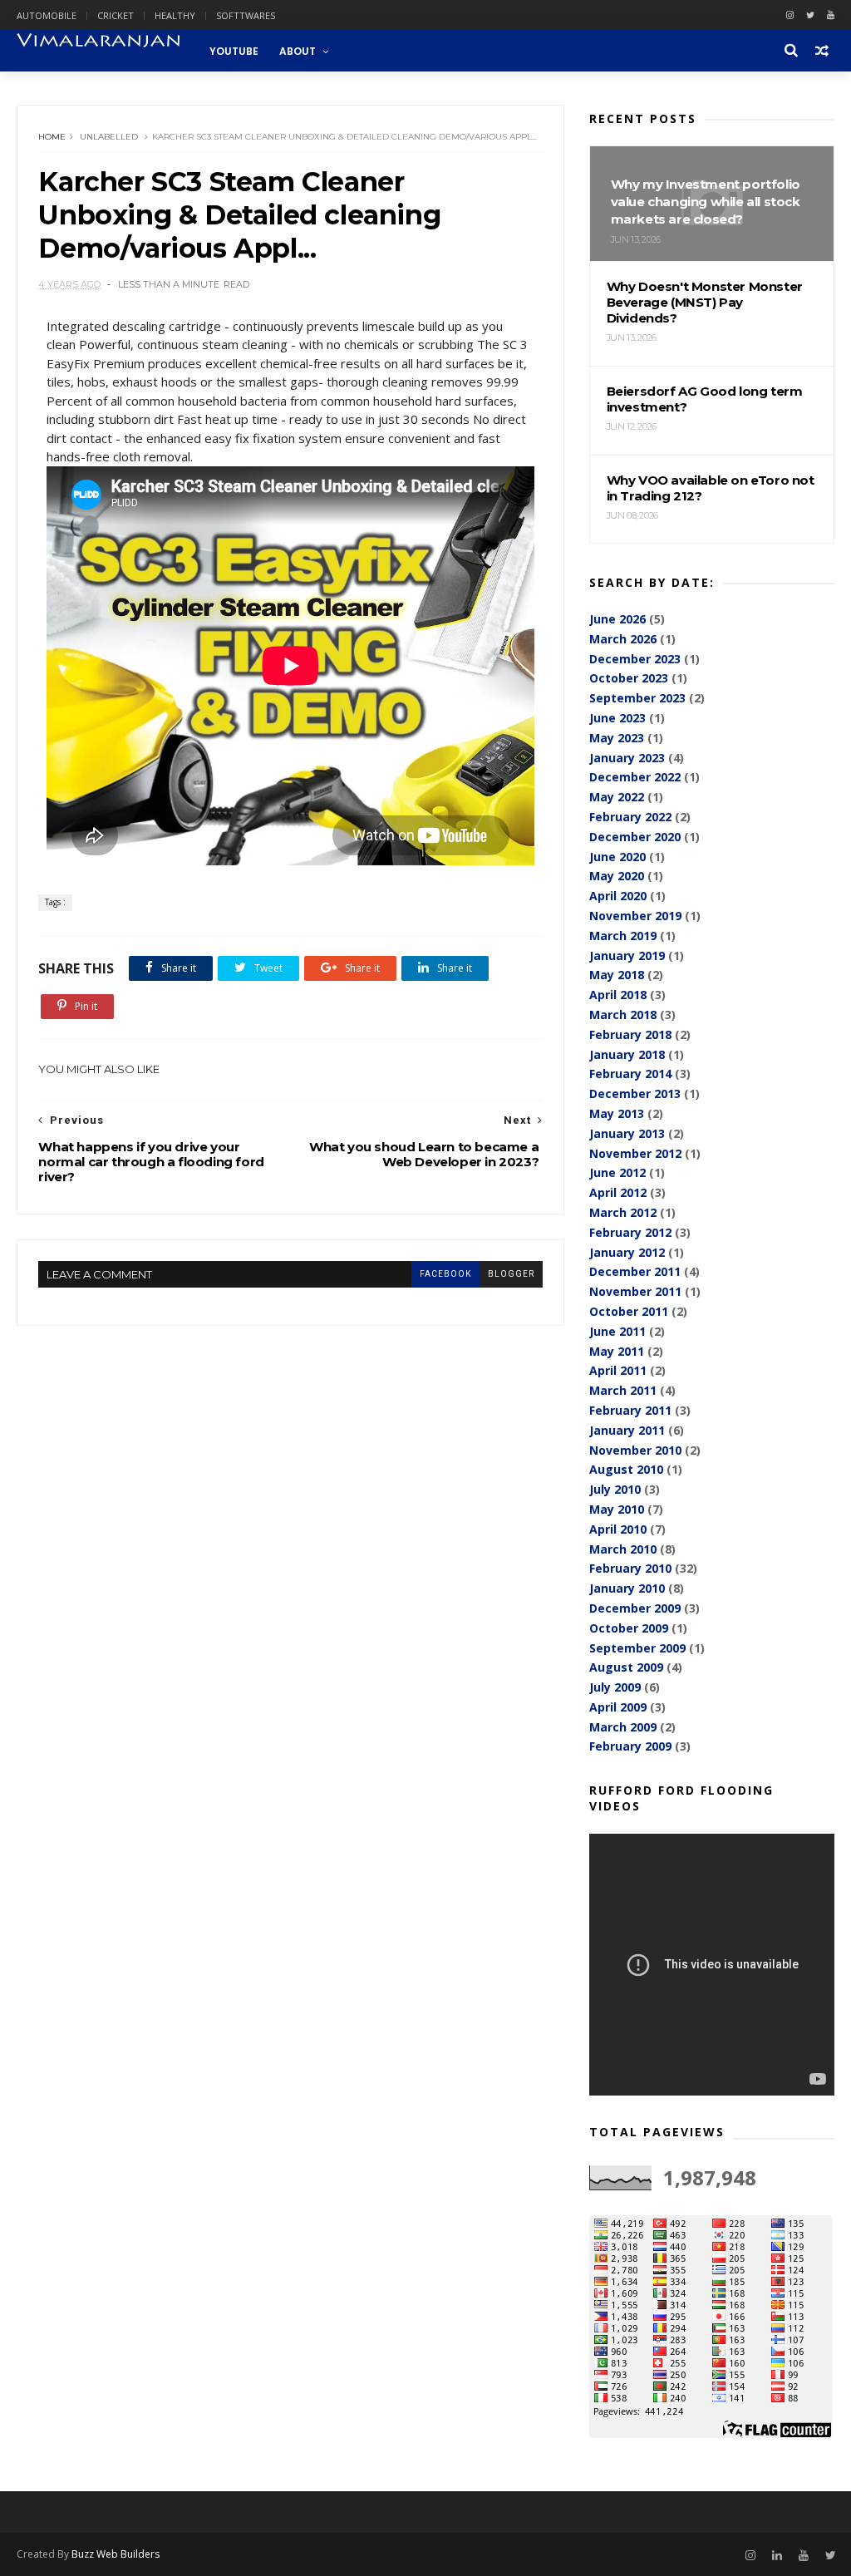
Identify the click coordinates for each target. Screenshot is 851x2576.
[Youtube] (831, 15)
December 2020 (635, 837)
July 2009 (615, 1687)
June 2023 (617, 718)
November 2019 (635, 916)
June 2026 (617, 619)
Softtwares (246, 15)
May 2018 (617, 975)
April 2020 (618, 896)
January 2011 (627, 1430)
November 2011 (635, 1291)
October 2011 (629, 1311)
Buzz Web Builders (116, 2554)
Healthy (175, 15)
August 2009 (626, 1667)
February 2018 (630, 1034)
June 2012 (617, 1172)
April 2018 (618, 995)
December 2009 (635, 1608)
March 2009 (623, 1727)
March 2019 (623, 936)
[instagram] (790, 15)
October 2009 (629, 1628)
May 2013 (617, 1113)
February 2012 (630, 1232)
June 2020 (617, 857)
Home (52, 137)
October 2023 (629, 678)
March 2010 (623, 1549)
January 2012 (627, 1252)
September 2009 (637, 1648)
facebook (445, 1274)
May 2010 (617, 1509)
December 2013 (635, 1093)
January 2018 (627, 1054)
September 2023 (637, 698)
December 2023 (635, 659)
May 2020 (617, 876)
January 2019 (627, 956)
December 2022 (635, 777)
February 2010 (630, 1568)
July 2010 (615, 1489)
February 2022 (630, 817)
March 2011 (623, 1390)
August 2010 (626, 1469)
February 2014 (630, 1074)
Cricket (116, 15)
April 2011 (618, 1370)
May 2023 (617, 738)
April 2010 (618, 1529)
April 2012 (618, 1192)
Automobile (47, 15)
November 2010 (635, 1450)
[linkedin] (777, 2556)
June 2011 (617, 1331)
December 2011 (635, 1271)
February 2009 (630, 1746)
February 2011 (630, 1410)
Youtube (234, 51)
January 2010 (627, 1588)
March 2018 (623, 1015)
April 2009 (618, 1707)
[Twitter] (810, 15)
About (298, 51)
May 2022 (617, 797)
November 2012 (635, 1153)
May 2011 (617, 1351)
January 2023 (627, 758)
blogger (511, 1274)
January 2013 (627, 1133)
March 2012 (623, 1212)
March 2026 (623, 639)
